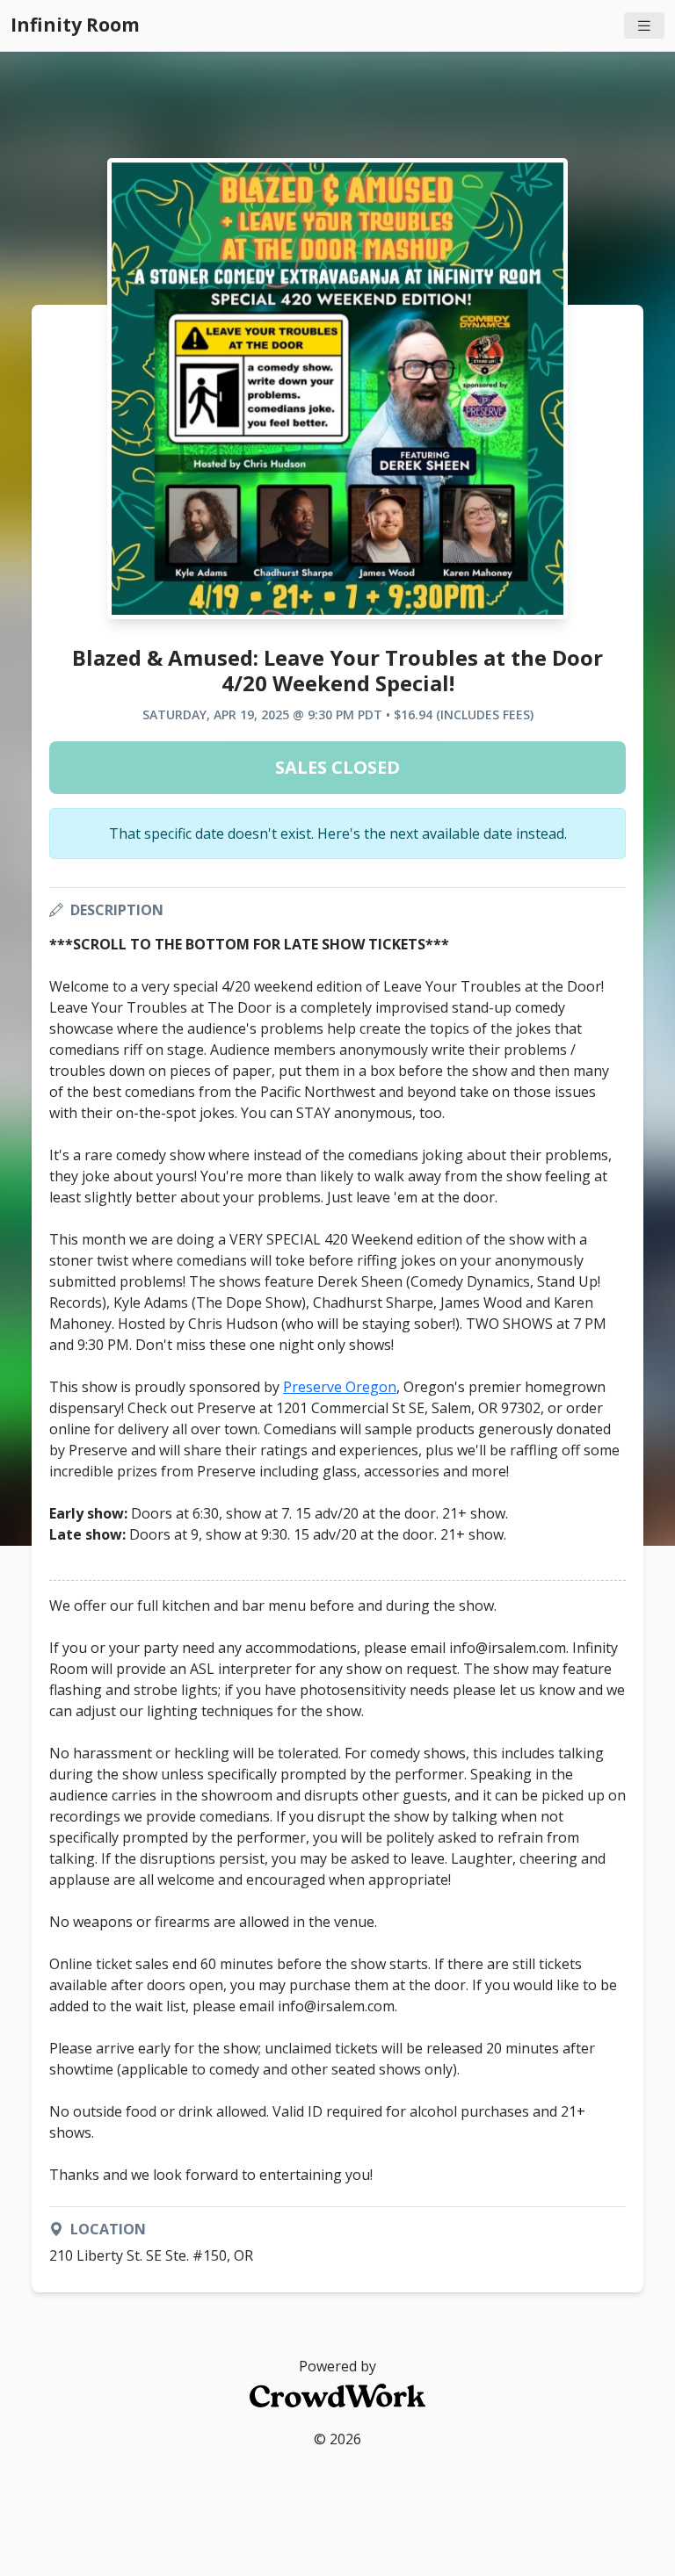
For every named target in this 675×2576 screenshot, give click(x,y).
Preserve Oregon (340, 1387)
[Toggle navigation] (644, 26)
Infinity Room (75, 25)
